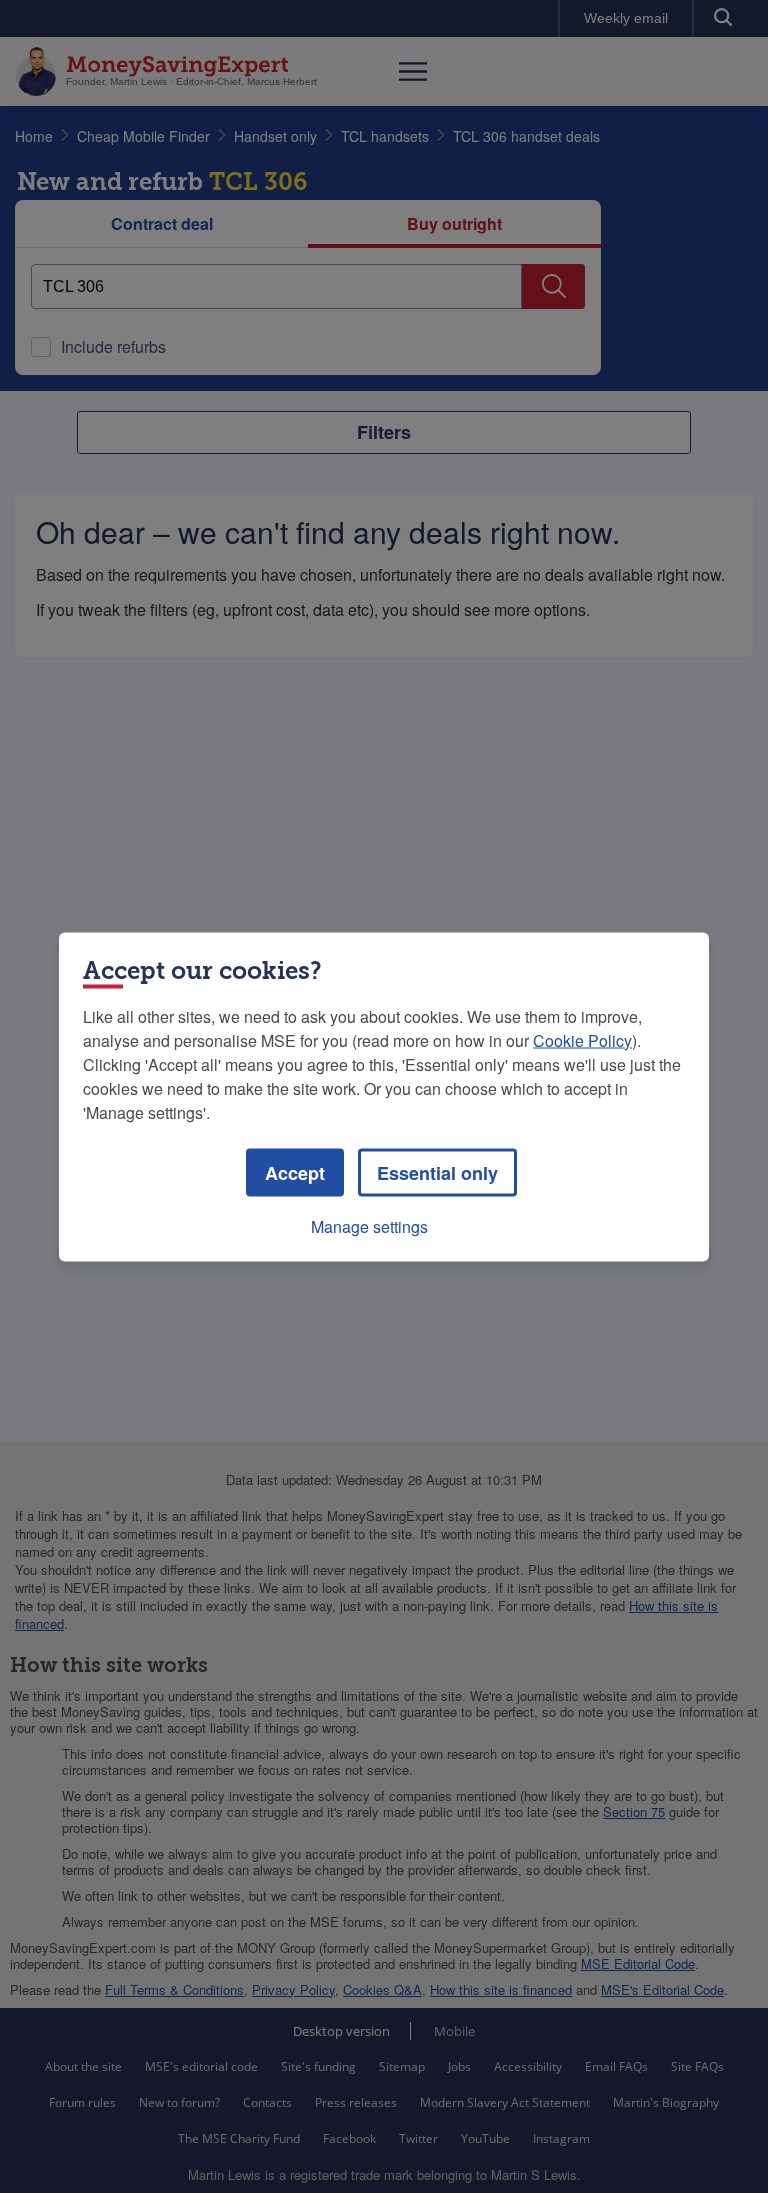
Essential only (437, 1172)
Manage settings (369, 1225)
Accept (295, 1172)
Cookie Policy (582, 1039)
